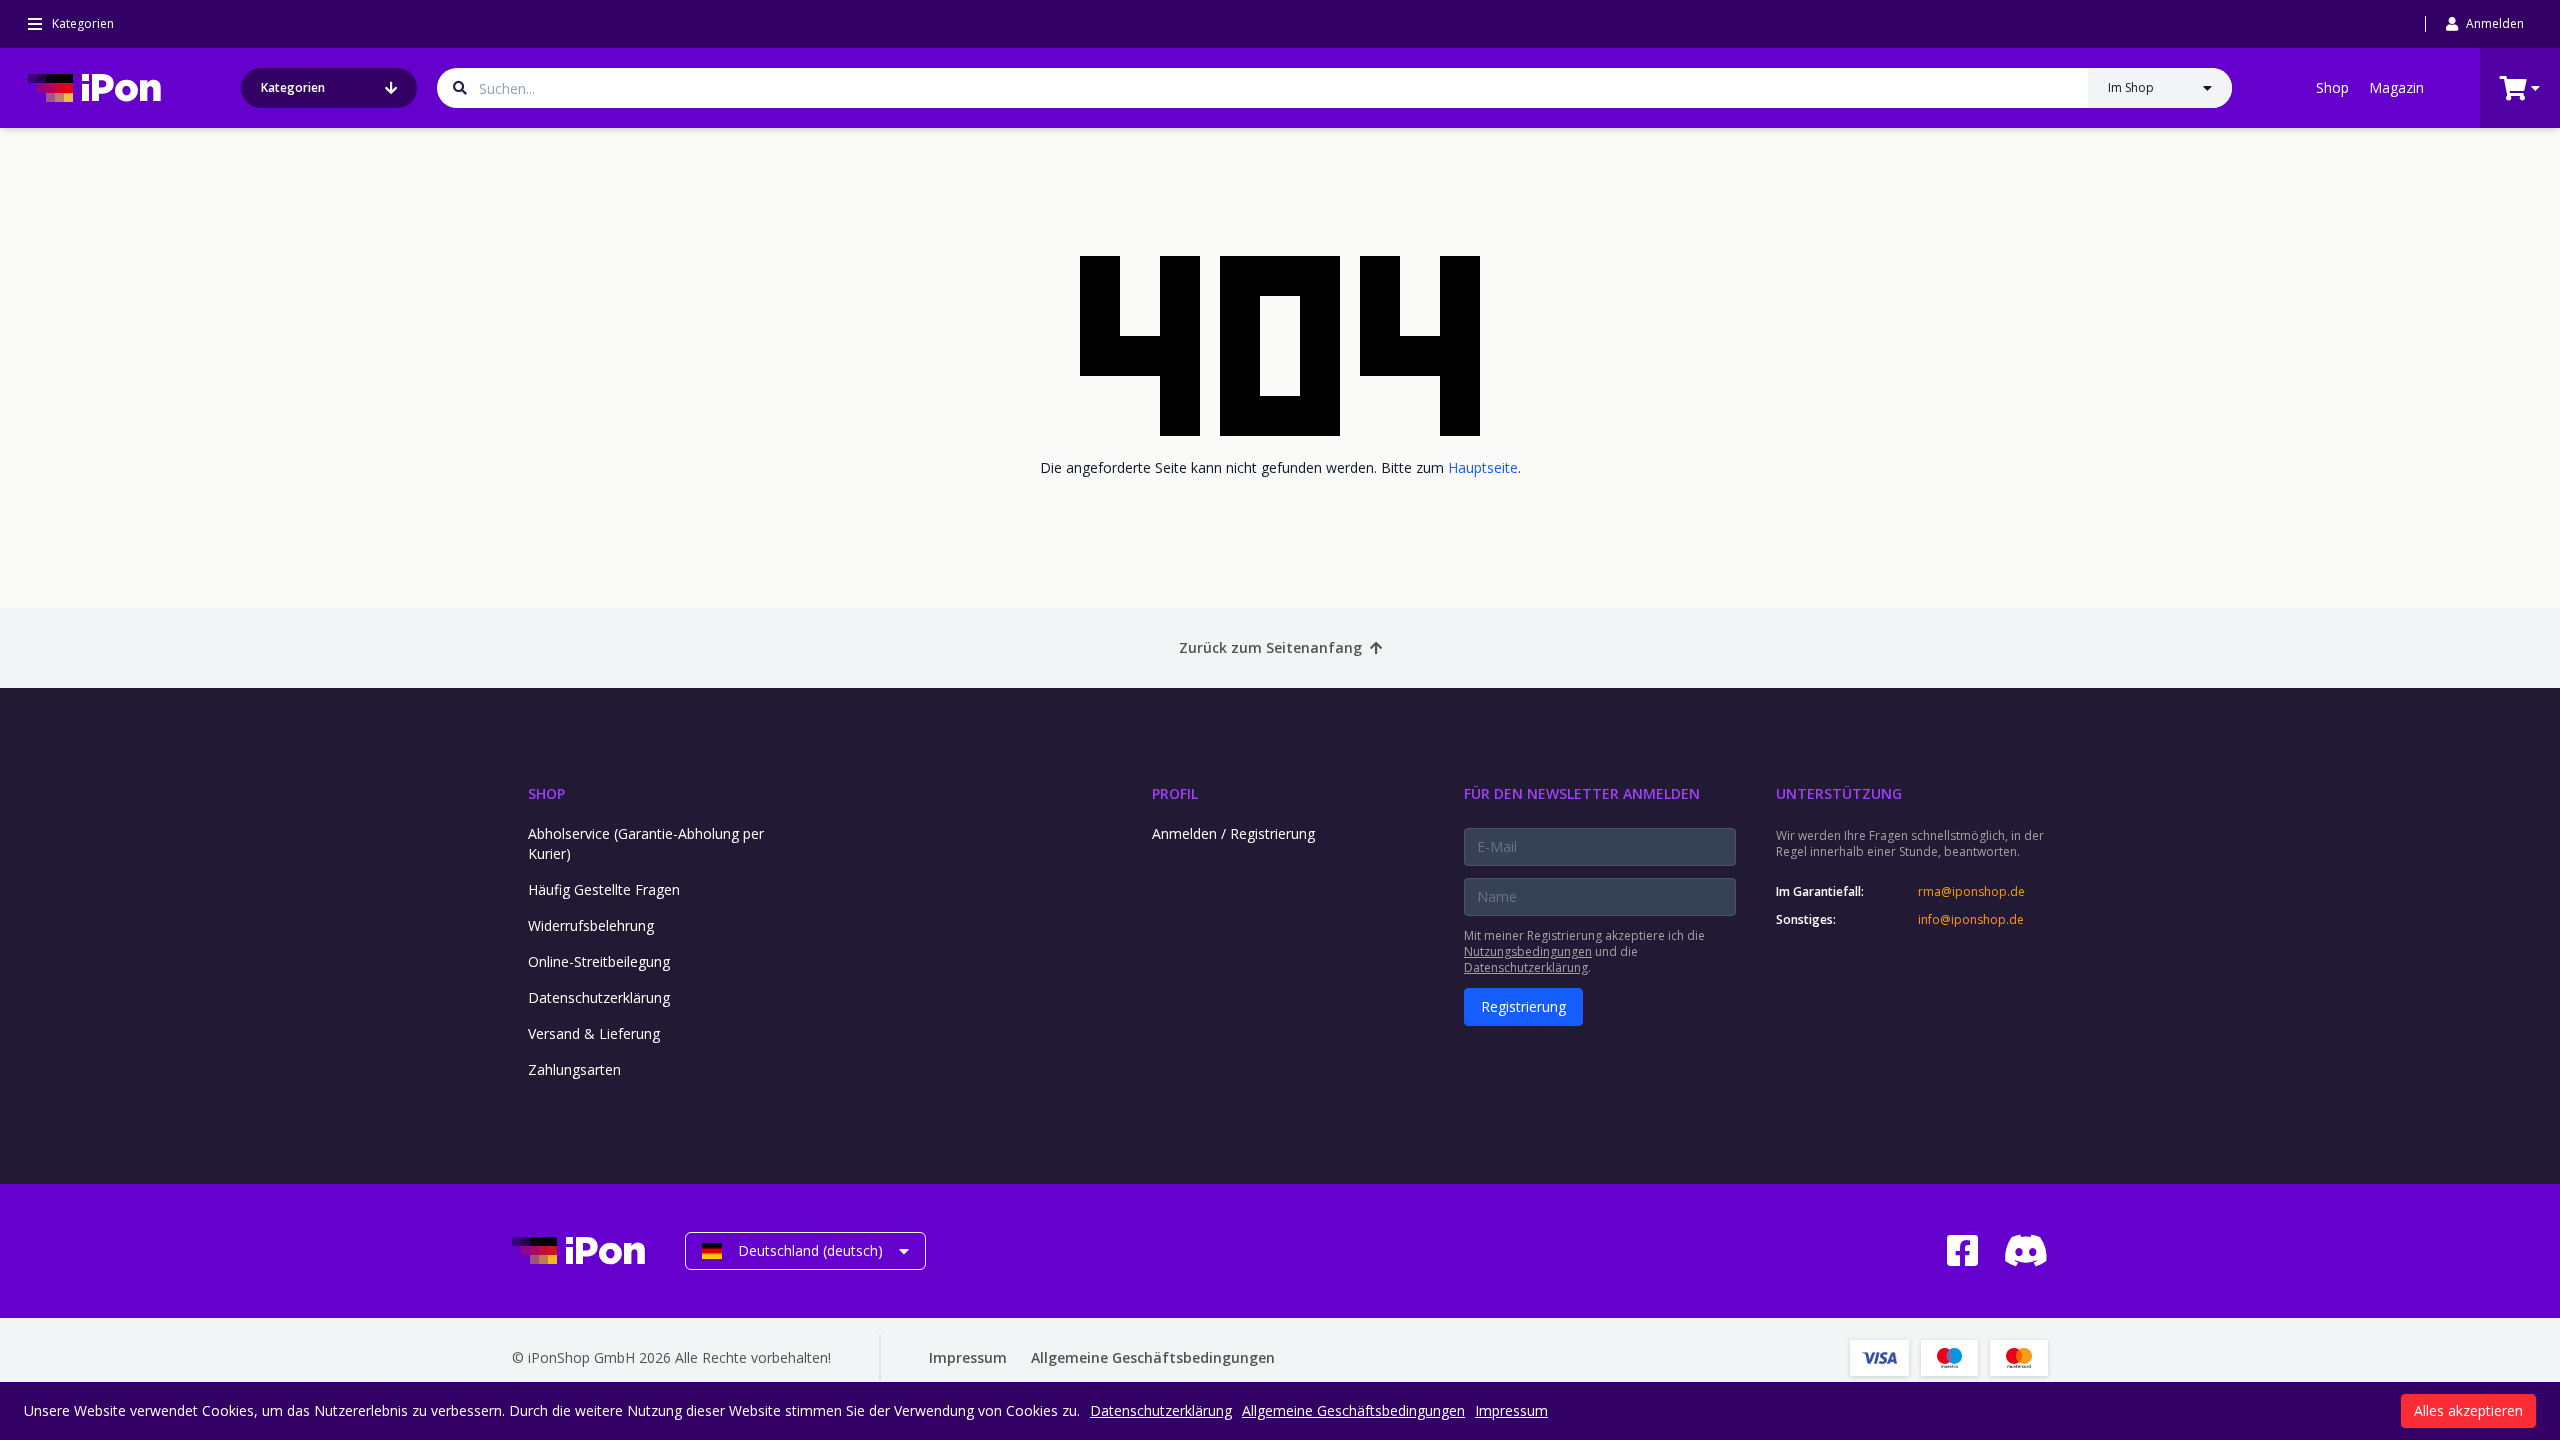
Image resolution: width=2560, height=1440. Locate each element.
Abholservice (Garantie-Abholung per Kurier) (646, 843)
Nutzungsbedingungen (1528, 951)
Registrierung (1523, 1006)
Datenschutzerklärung (599, 997)
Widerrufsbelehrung (591, 925)
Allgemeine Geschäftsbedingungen (1153, 1357)
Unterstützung (1839, 793)
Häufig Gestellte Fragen (604, 889)
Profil (1175, 793)
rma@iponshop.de (1971, 892)
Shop (2332, 87)
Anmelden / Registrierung (1233, 833)
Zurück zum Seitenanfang (1270, 647)
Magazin (2396, 87)
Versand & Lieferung (594, 1033)
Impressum (968, 1357)
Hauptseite (1483, 467)
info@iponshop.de (1971, 920)
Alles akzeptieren (2468, 1410)
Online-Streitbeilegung (599, 961)
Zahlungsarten (574, 1069)
